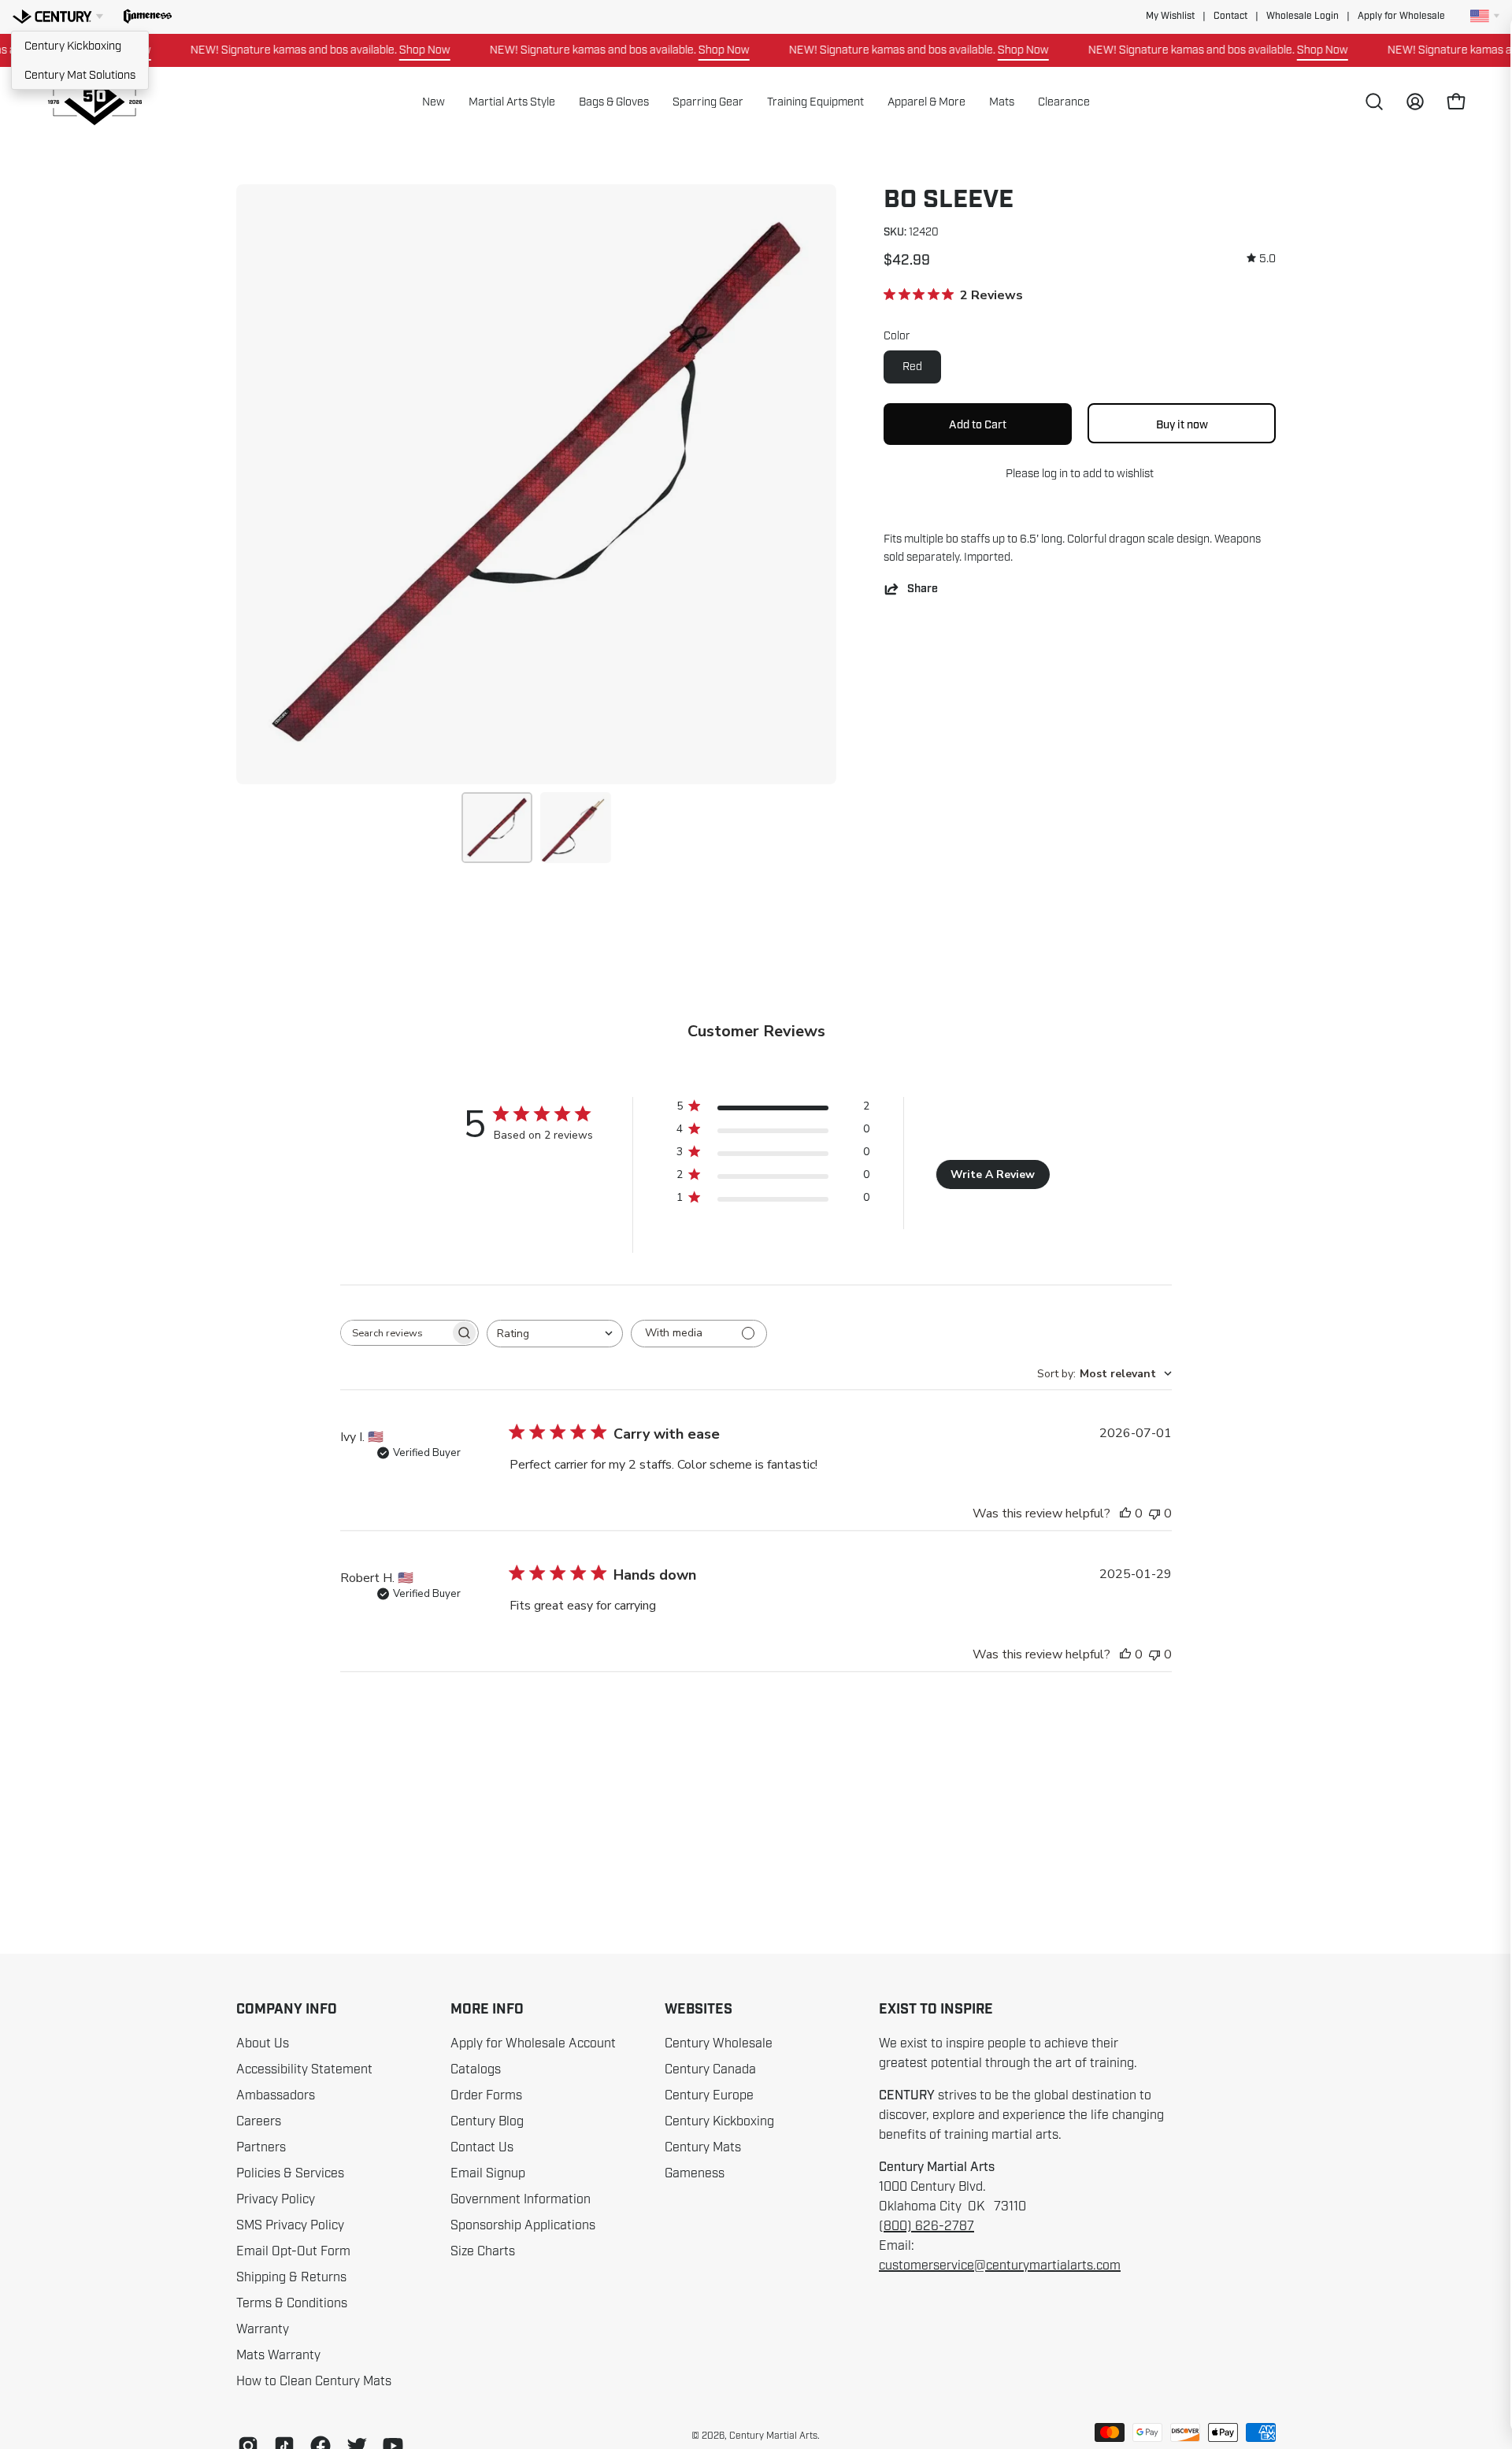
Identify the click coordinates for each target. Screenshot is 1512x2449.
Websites (699, 2010)
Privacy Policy (276, 2199)
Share (923, 589)
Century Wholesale (719, 2043)
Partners (261, 2147)
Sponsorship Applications (523, 2225)
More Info (487, 2010)
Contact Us (482, 2147)
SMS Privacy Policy (290, 2225)
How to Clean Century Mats (314, 2381)
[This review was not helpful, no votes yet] (1154, 1513)
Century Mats (703, 2147)
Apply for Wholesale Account (533, 2043)
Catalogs (476, 2069)
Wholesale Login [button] (1303, 16)
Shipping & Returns (291, 2277)
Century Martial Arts (773, 2436)
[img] (1261, 259)
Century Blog (487, 2121)
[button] (148, 17)
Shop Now (385, 50)
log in (1055, 473)
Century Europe (709, 2095)
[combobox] (555, 1334)
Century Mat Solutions (80, 75)
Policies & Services (290, 2173)
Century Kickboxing (73, 46)
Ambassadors (276, 2095)
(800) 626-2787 (926, 2226)
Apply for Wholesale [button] (1401, 16)
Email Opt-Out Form (293, 2251)
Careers (259, 2121)
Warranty (263, 2329)
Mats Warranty (278, 2355)
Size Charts (483, 2251)
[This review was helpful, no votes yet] (1125, 1513)
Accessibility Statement (304, 2069)
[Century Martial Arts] (94, 102)
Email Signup (488, 2173)
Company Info (287, 2010)
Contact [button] (1230, 16)
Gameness (695, 2173)
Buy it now (1182, 424)
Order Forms (486, 2095)
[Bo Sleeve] (497, 828)
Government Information (521, 2199)
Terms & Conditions (292, 2303)
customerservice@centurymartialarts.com (1000, 2266)
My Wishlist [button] (1170, 16)
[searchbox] (395, 1333)
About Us (263, 2043)
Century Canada (710, 2069)
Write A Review (993, 1174)
